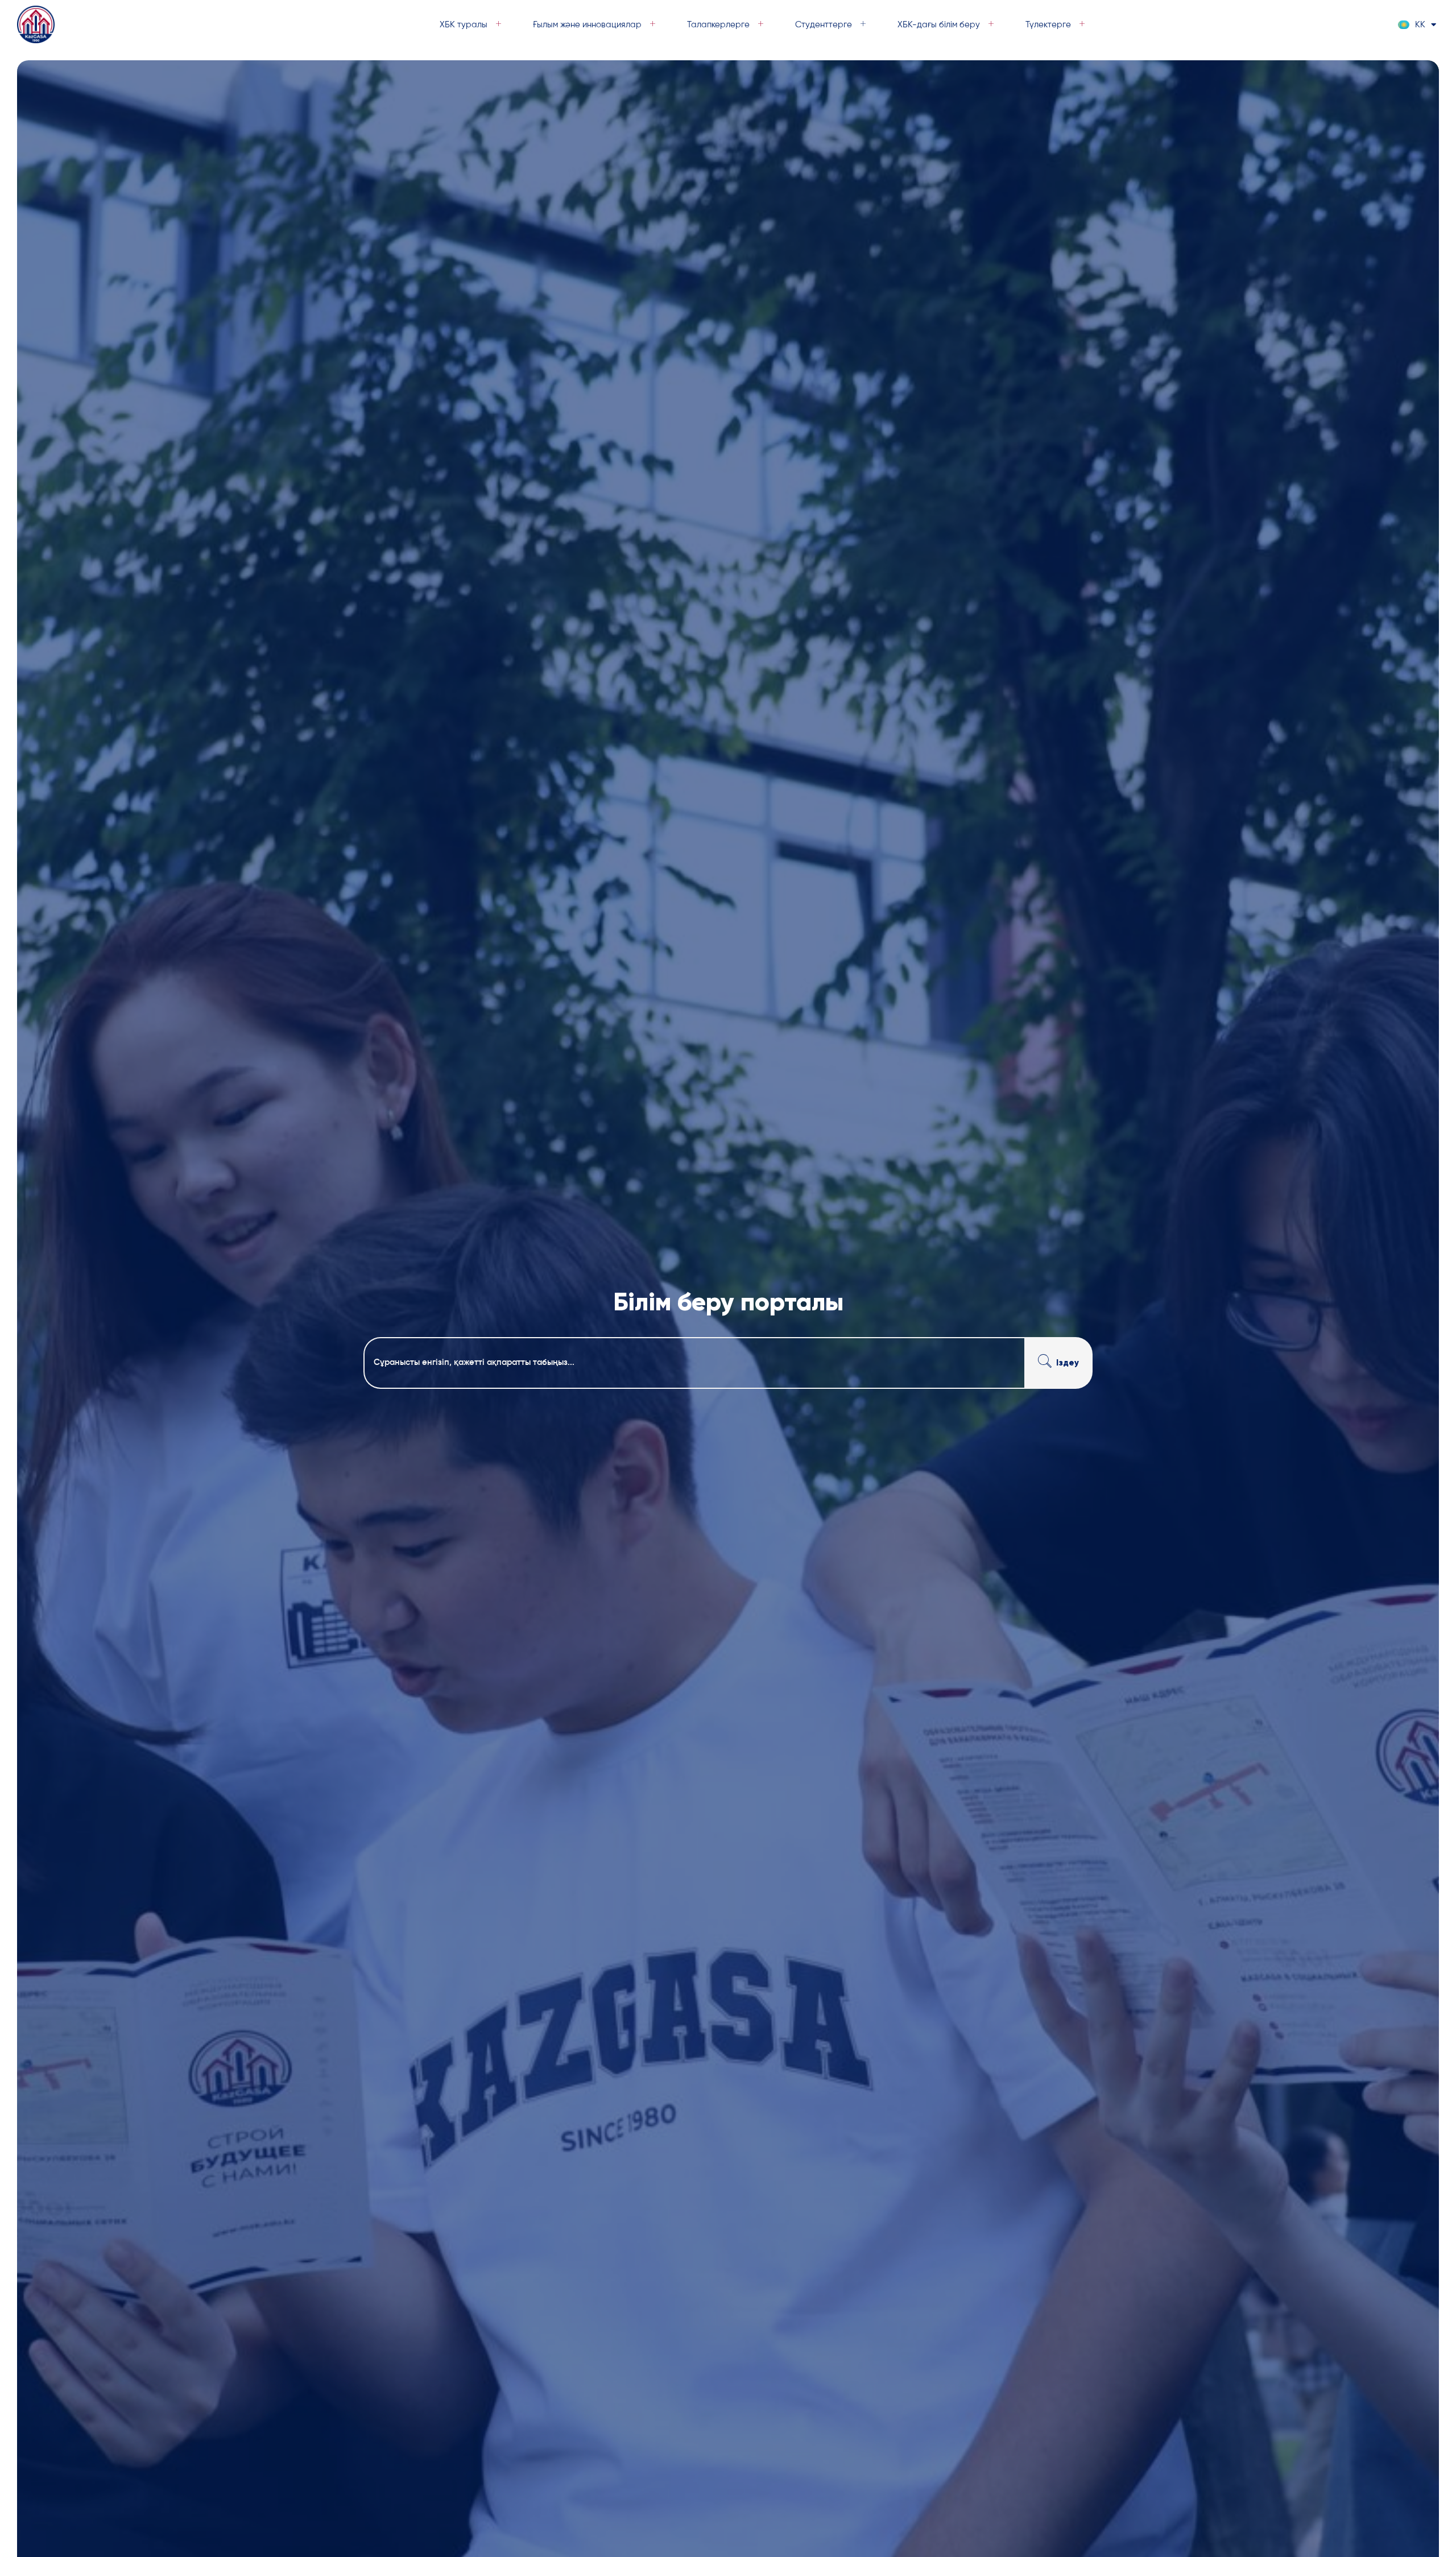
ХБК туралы (464, 25)
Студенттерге (824, 25)
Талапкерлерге (718, 25)
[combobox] (694, 1363)
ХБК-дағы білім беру (939, 25)
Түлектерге (1048, 25)
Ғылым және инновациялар (587, 25)
